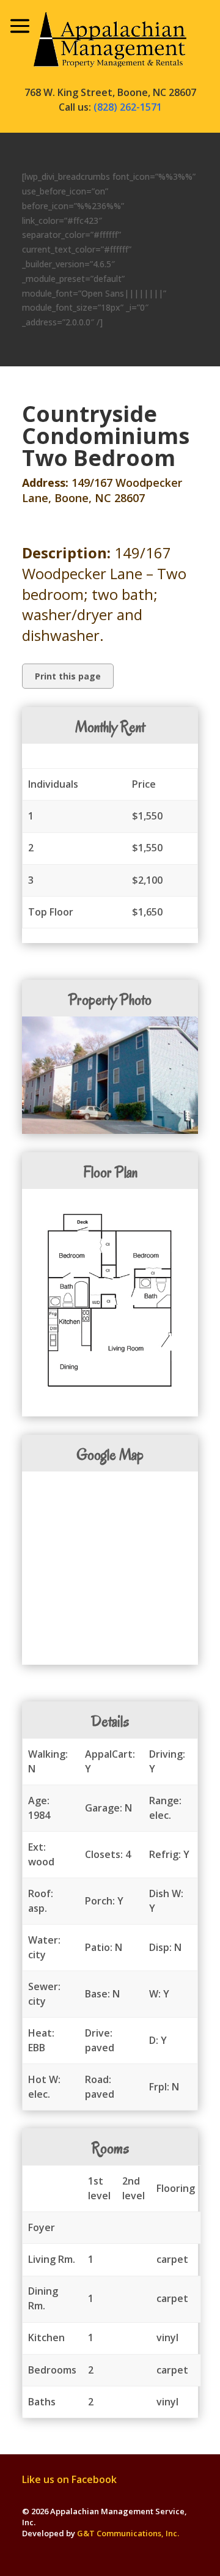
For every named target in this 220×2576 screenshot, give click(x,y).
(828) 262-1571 (128, 107)
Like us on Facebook (69, 2479)
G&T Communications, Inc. (128, 2533)
